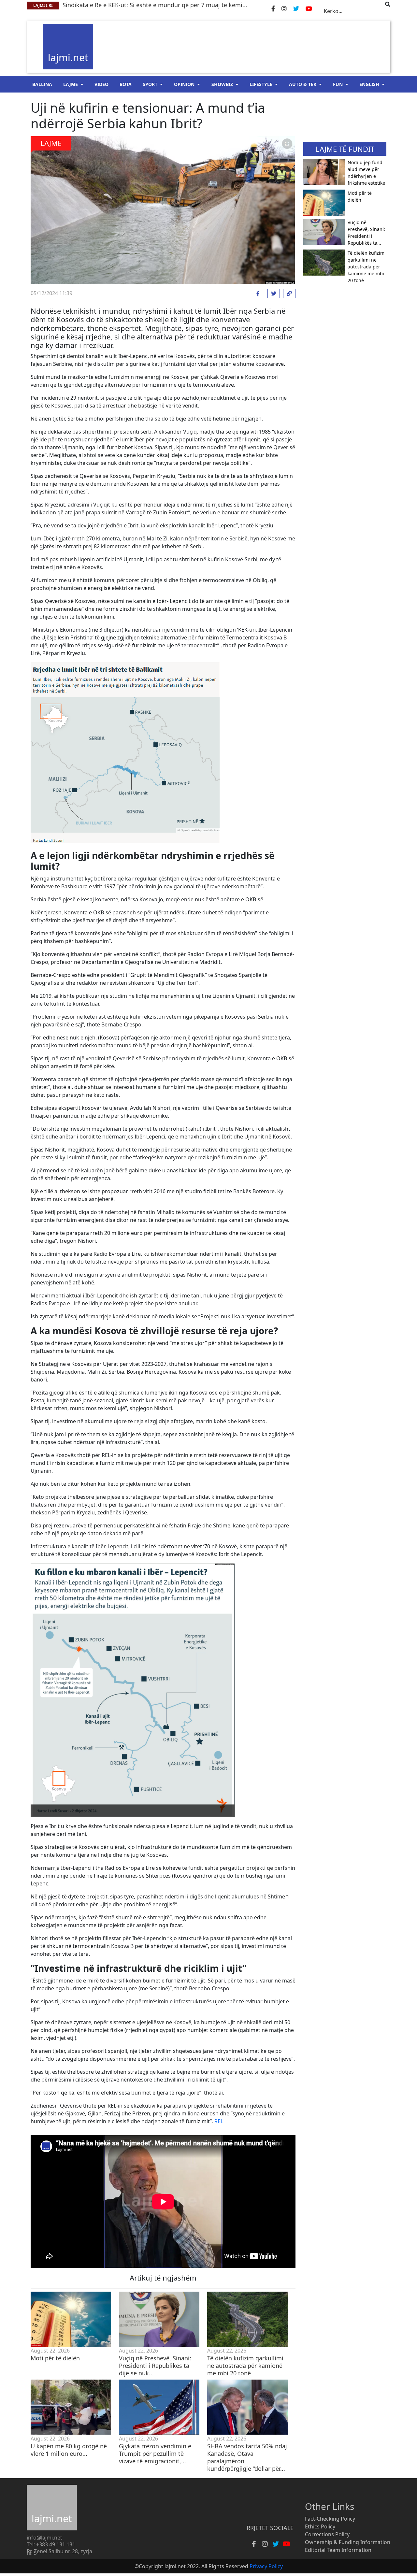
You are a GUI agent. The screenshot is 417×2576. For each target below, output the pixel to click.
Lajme (71, 84)
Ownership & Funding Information (348, 2542)
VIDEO (101, 84)
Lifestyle (261, 84)
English (369, 84)
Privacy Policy (266, 2566)
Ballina (42, 84)
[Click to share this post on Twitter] (272, 293)
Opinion (184, 84)
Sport (150, 84)
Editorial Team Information (338, 2550)
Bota (126, 84)
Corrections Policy (327, 2534)
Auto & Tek (303, 84)
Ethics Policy (320, 2526)
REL (219, 2121)
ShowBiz (222, 84)
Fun (338, 84)
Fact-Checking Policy (330, 2519)
